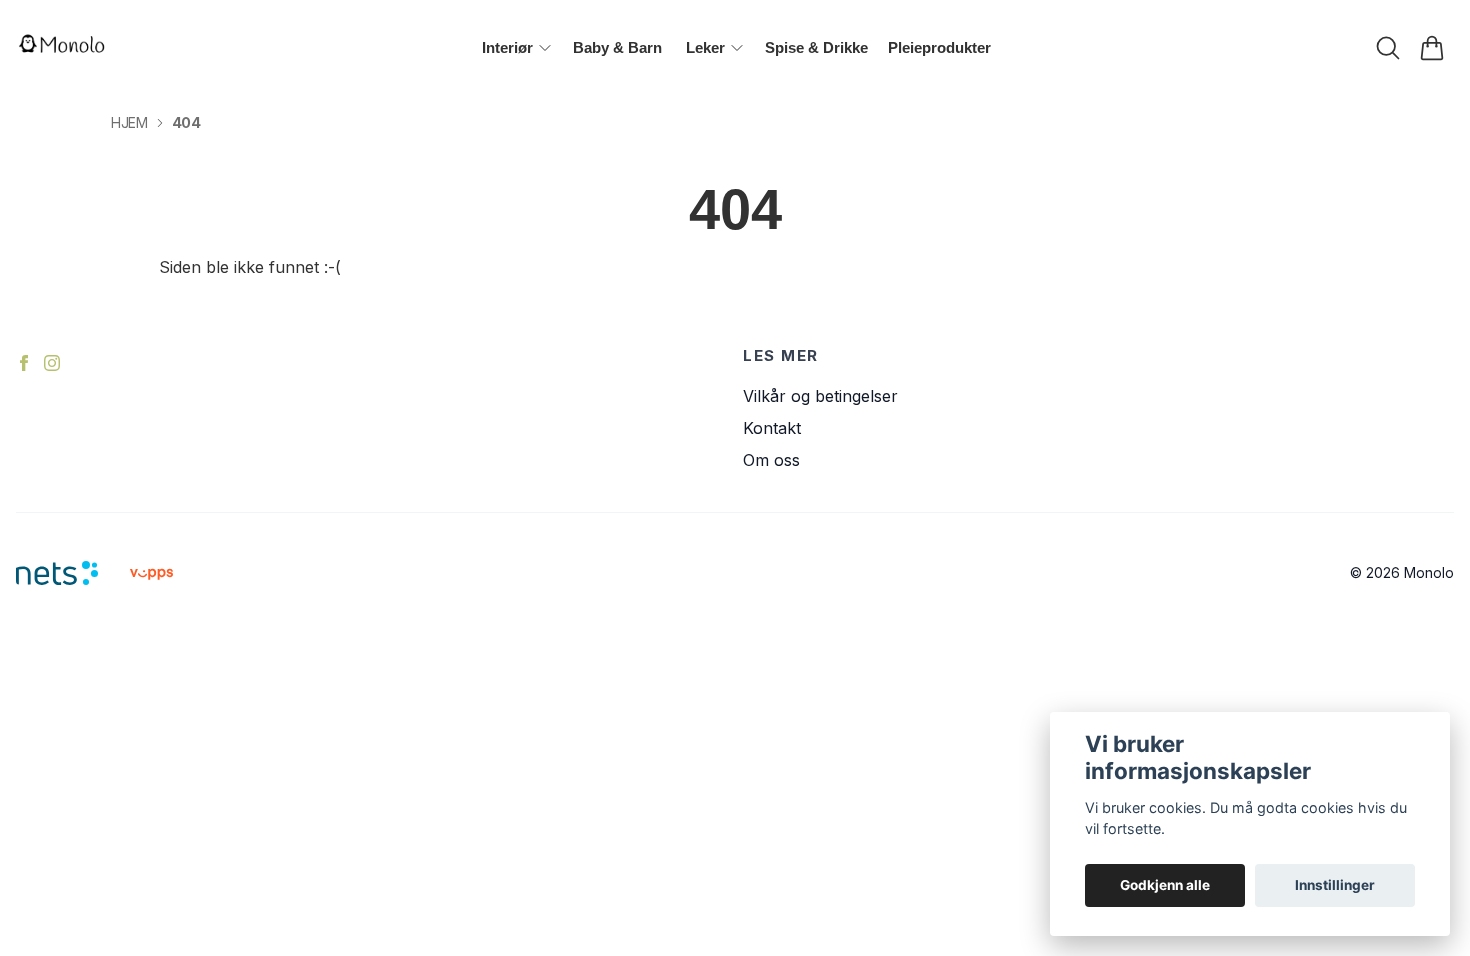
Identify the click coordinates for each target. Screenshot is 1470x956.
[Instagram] (52, 363)
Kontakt (772, 428)
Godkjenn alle (1165, 885)
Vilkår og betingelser (820, 396)
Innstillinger (1335, 885)
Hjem (129, 122)
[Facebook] (24, 363)
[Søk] (1388, 48)
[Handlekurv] (1432, 48)
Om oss (771, 460)
